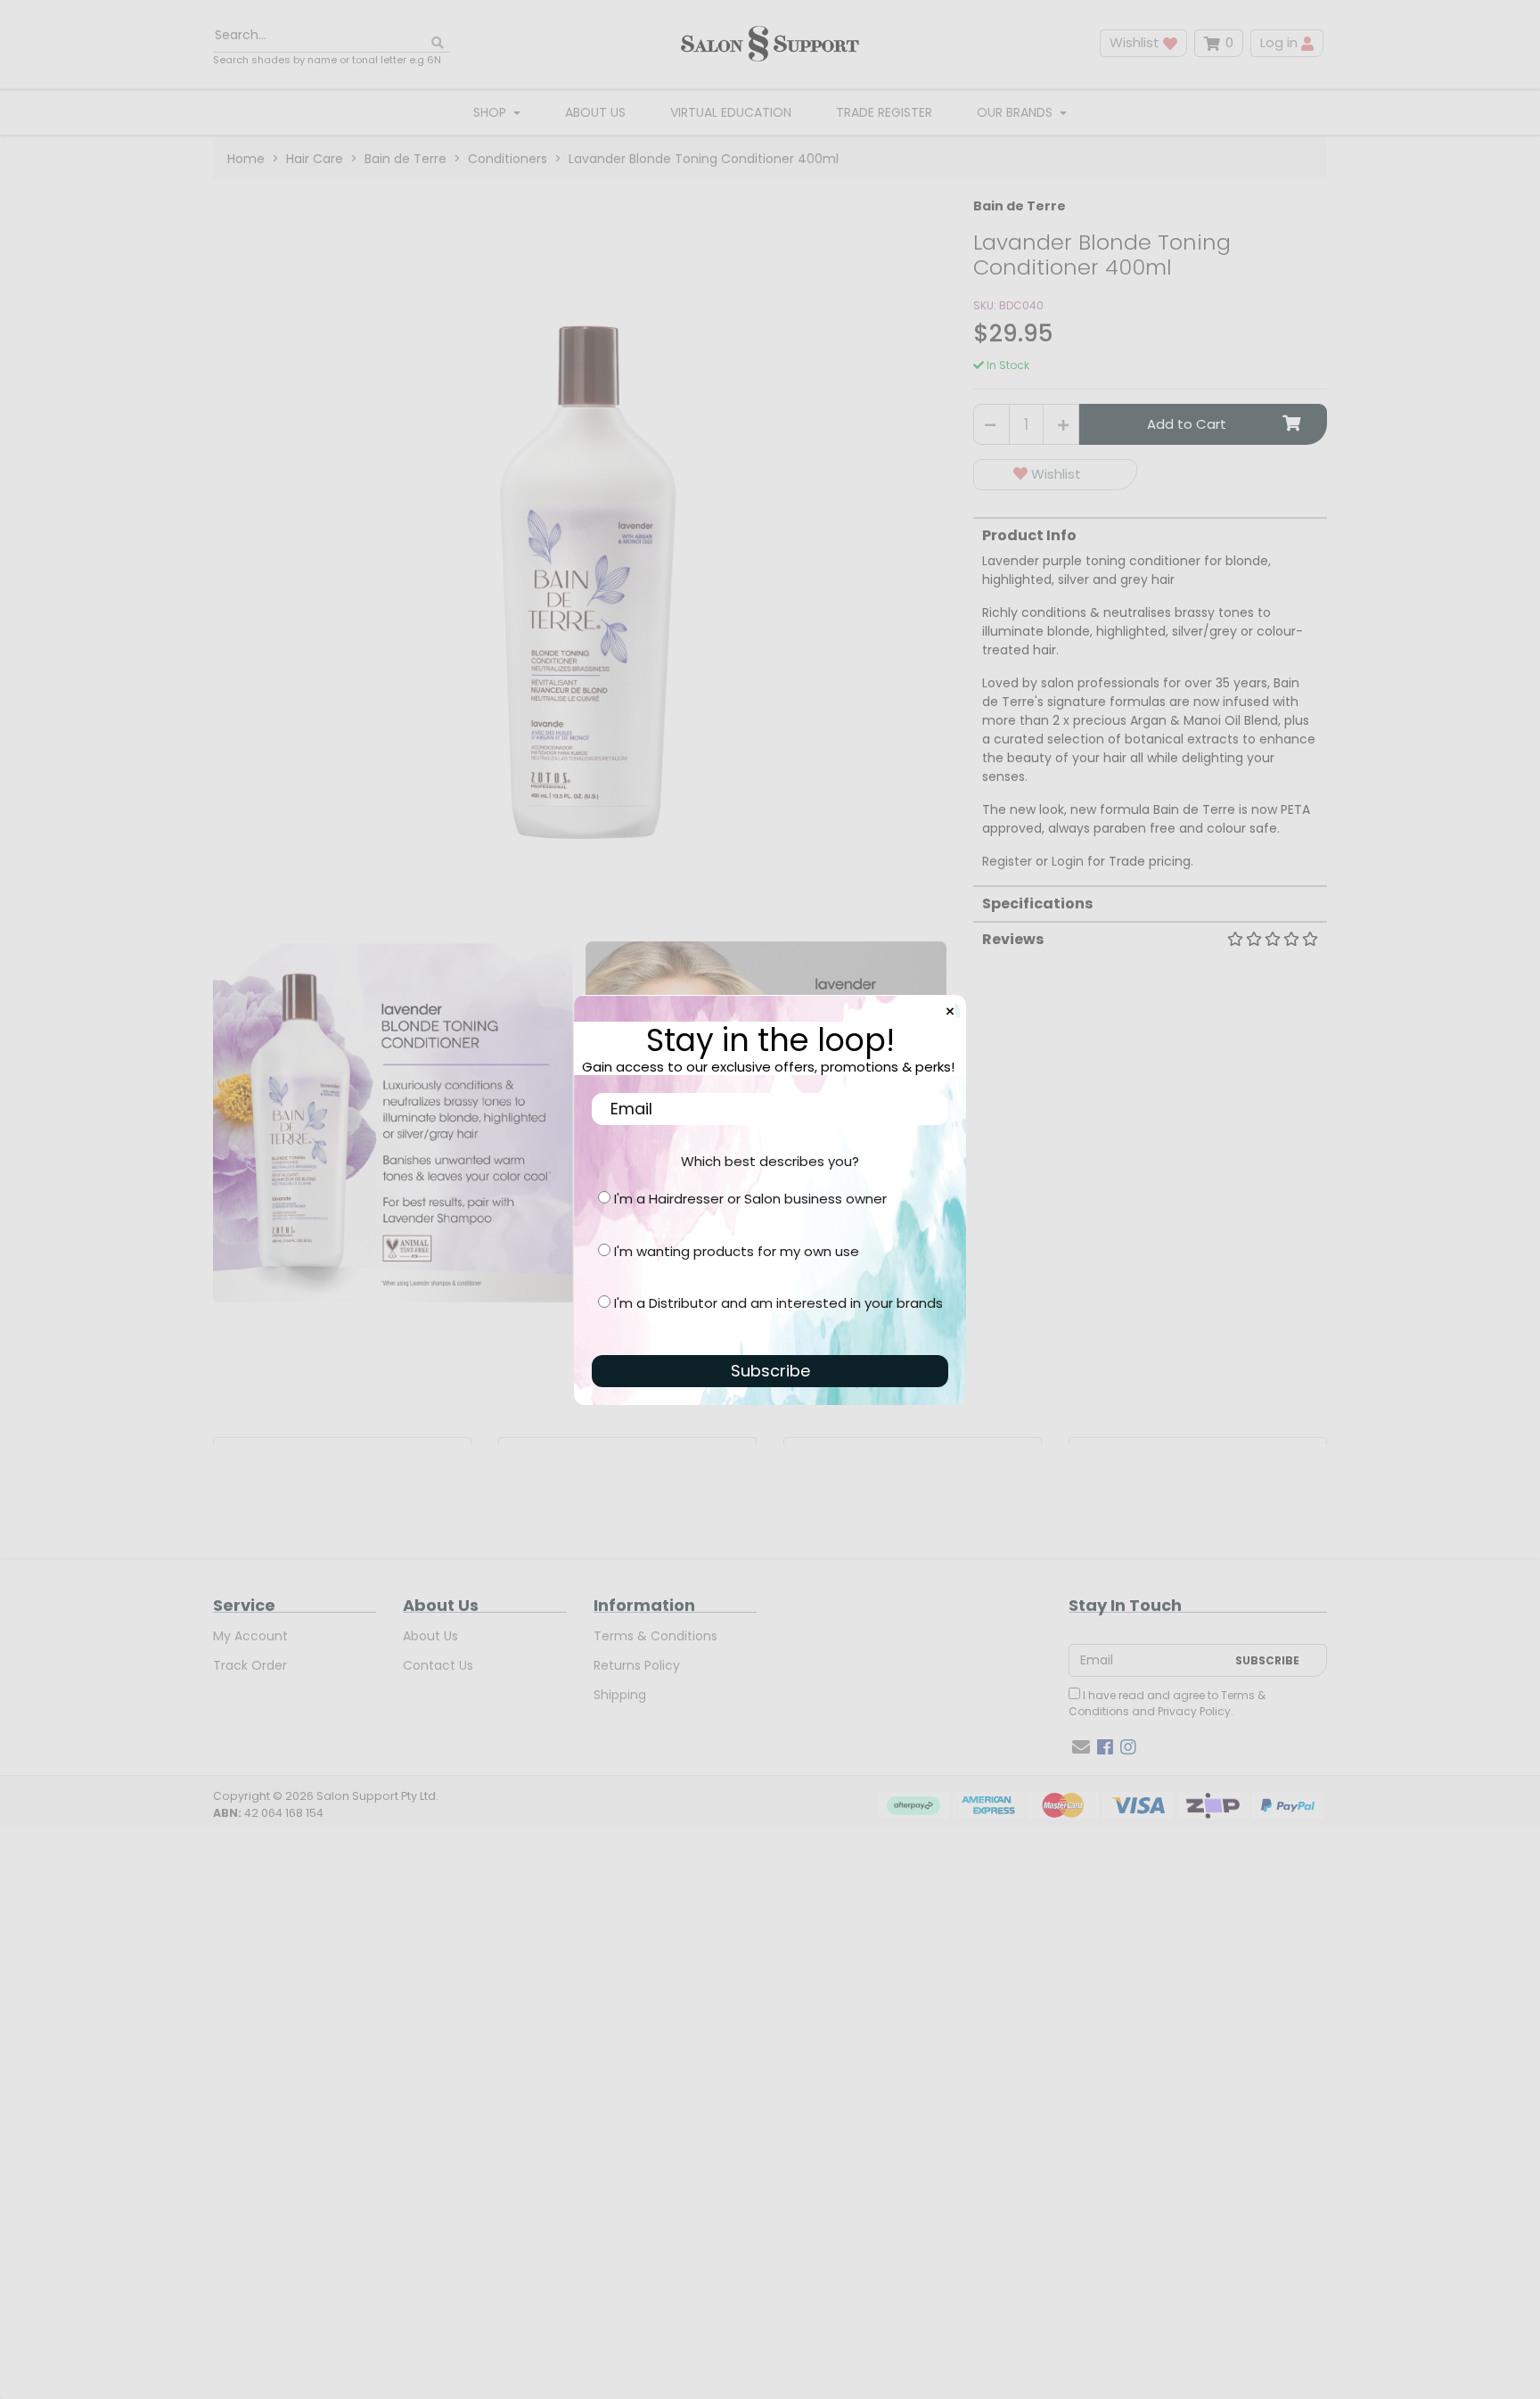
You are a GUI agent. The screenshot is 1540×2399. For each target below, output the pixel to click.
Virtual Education (731, 112)
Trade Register (884, 112)
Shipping (620, 1695)
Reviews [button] (1013, 939)
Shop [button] (491, 112)
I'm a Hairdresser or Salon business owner (750, 1199)
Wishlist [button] (1136, 42)
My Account (250, 1636)
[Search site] (438, 43)
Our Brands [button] (1016, 112)
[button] (1055, 475)
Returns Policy (637, 1665)
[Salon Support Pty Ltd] (770, 43)
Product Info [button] (1029, 535)
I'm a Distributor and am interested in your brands (778, 1303)
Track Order (250, 1665)
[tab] (1150, 694)
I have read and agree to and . (1167, 1703)
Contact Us (438, 1665)
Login (1068, 861)
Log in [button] (1281, 42)
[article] (342, 1441)
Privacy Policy (1194, 1711)
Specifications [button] (1037, 904)
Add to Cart (1187, 424)
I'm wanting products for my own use (737, 1251)
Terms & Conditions (655, 1636)
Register (1007, 861)
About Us (595, 112)
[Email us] (1081, 1747)
